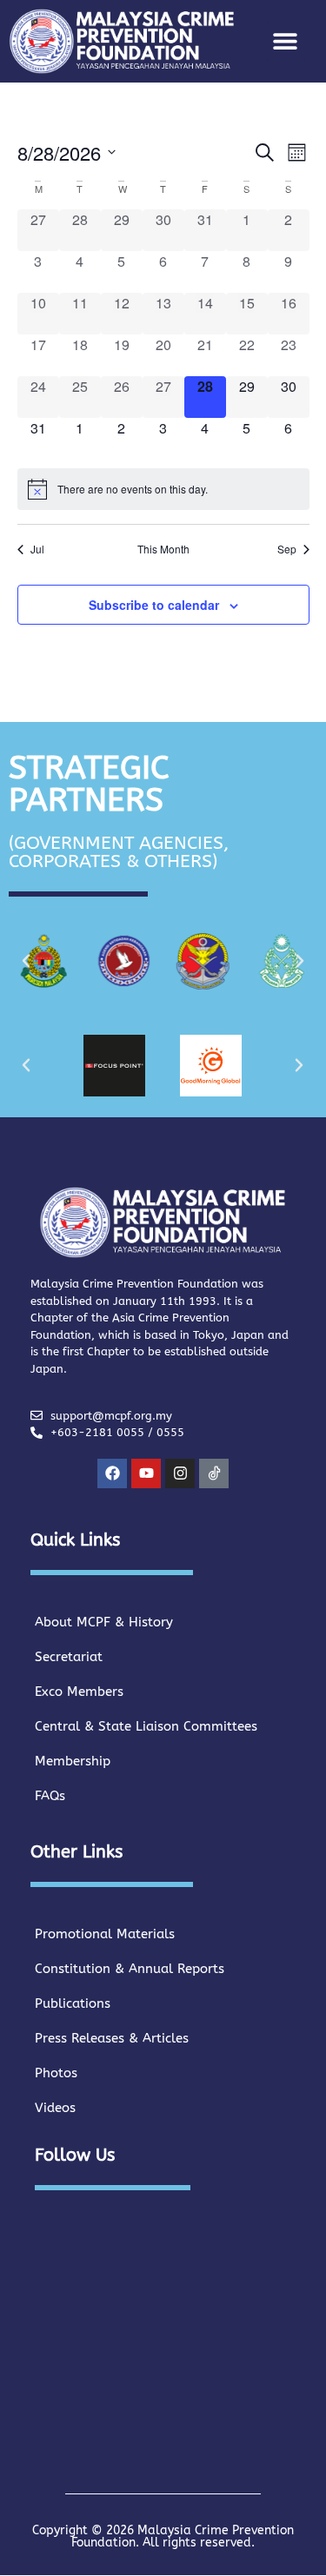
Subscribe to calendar (154, 605)
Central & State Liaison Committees (146, 1726)
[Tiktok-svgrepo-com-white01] (214, 1473)
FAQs (50, 1796)
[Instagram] (180, 1473)
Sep (287, 549)
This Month (163, 549)
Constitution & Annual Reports (130, 1969)
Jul (37, 549)
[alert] (163, 489)
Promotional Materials (105, 1934)
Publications (73, 2003)
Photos (56, 2073)
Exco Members (79, 1692)
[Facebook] (112, 1473)
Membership (73, 1761)
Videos (55, 2108)
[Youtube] (146, 1473)
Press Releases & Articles (112, 2038)
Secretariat (69, 1657)
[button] (286, 41)
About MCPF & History (104, 1622)
